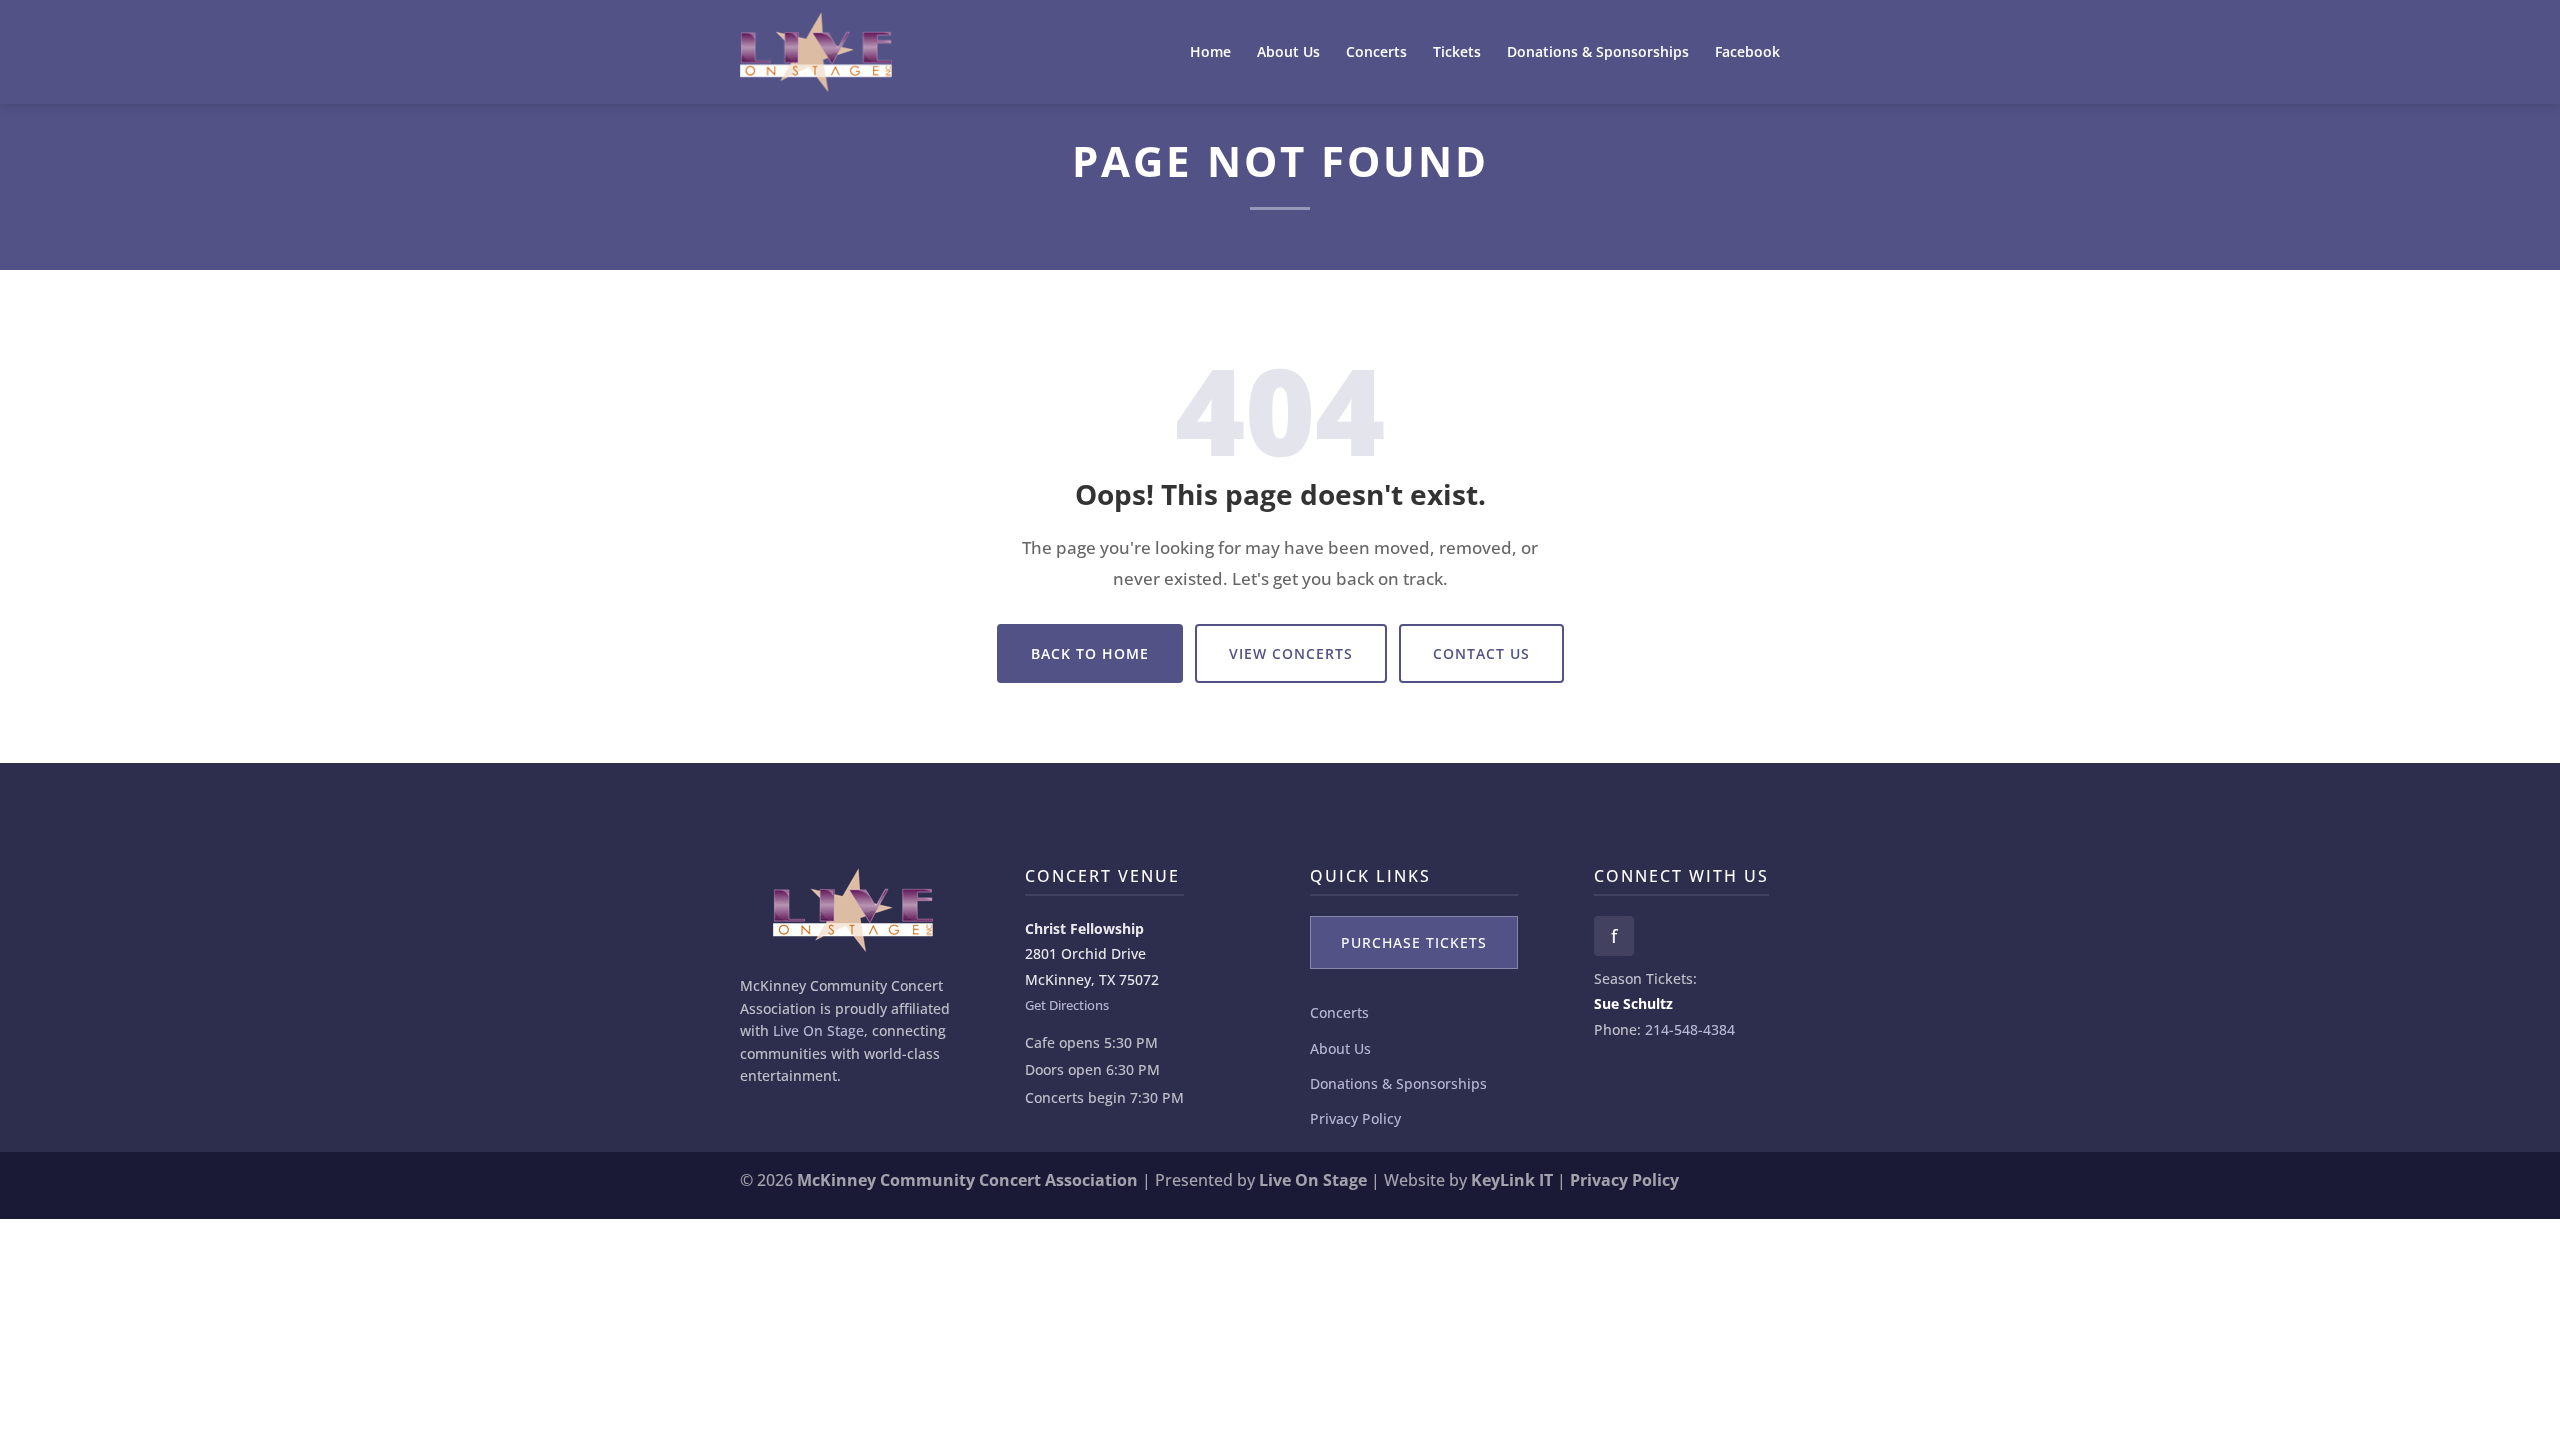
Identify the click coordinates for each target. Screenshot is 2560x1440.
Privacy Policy (1355, 1118)
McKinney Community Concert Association (967, 1180)
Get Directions (1067, 1005)
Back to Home (1090, 653)
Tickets (1457, 53)
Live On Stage (818, 1030)
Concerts (1376, 53)
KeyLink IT (1512, 1180)
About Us (1288, 53)
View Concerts (1291, 653)
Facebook (1747, 53)
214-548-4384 (1690, 1029)
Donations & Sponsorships (1598, 53)
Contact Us (1481, 653)
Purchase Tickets (1414, 942)
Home (1210, 53)
